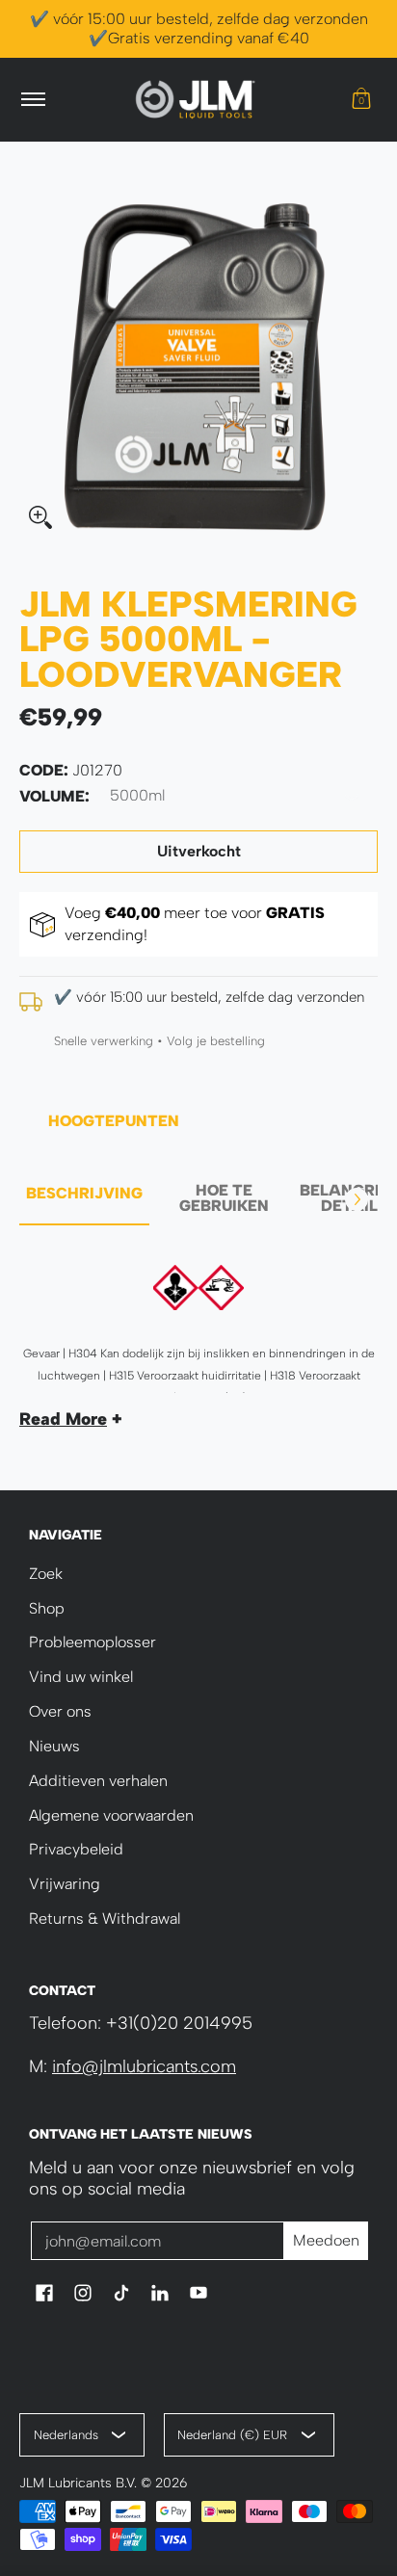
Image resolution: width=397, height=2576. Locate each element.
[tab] (84, 1199)
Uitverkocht (199, 851)
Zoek (46, 1574)
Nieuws (54, 1746)
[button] (361, 100)
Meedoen (326, 2240)
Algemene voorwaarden (111, 1815)
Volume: (54, 796)
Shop (47, 1608)
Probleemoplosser (93, 1642)
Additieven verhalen (98, 1781)
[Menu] (32, 100)
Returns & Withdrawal (105, 1919)
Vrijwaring (65, 1884)
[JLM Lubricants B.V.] (196, 100)
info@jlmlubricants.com (144, 2066)
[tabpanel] (198, 1339)
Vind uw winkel (81, 1677)
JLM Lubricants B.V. (78, 2483)
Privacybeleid (76, 1849)
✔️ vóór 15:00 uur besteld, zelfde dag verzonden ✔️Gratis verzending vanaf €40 (199, 28)
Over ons (60, 1711)
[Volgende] (357, 1199)
